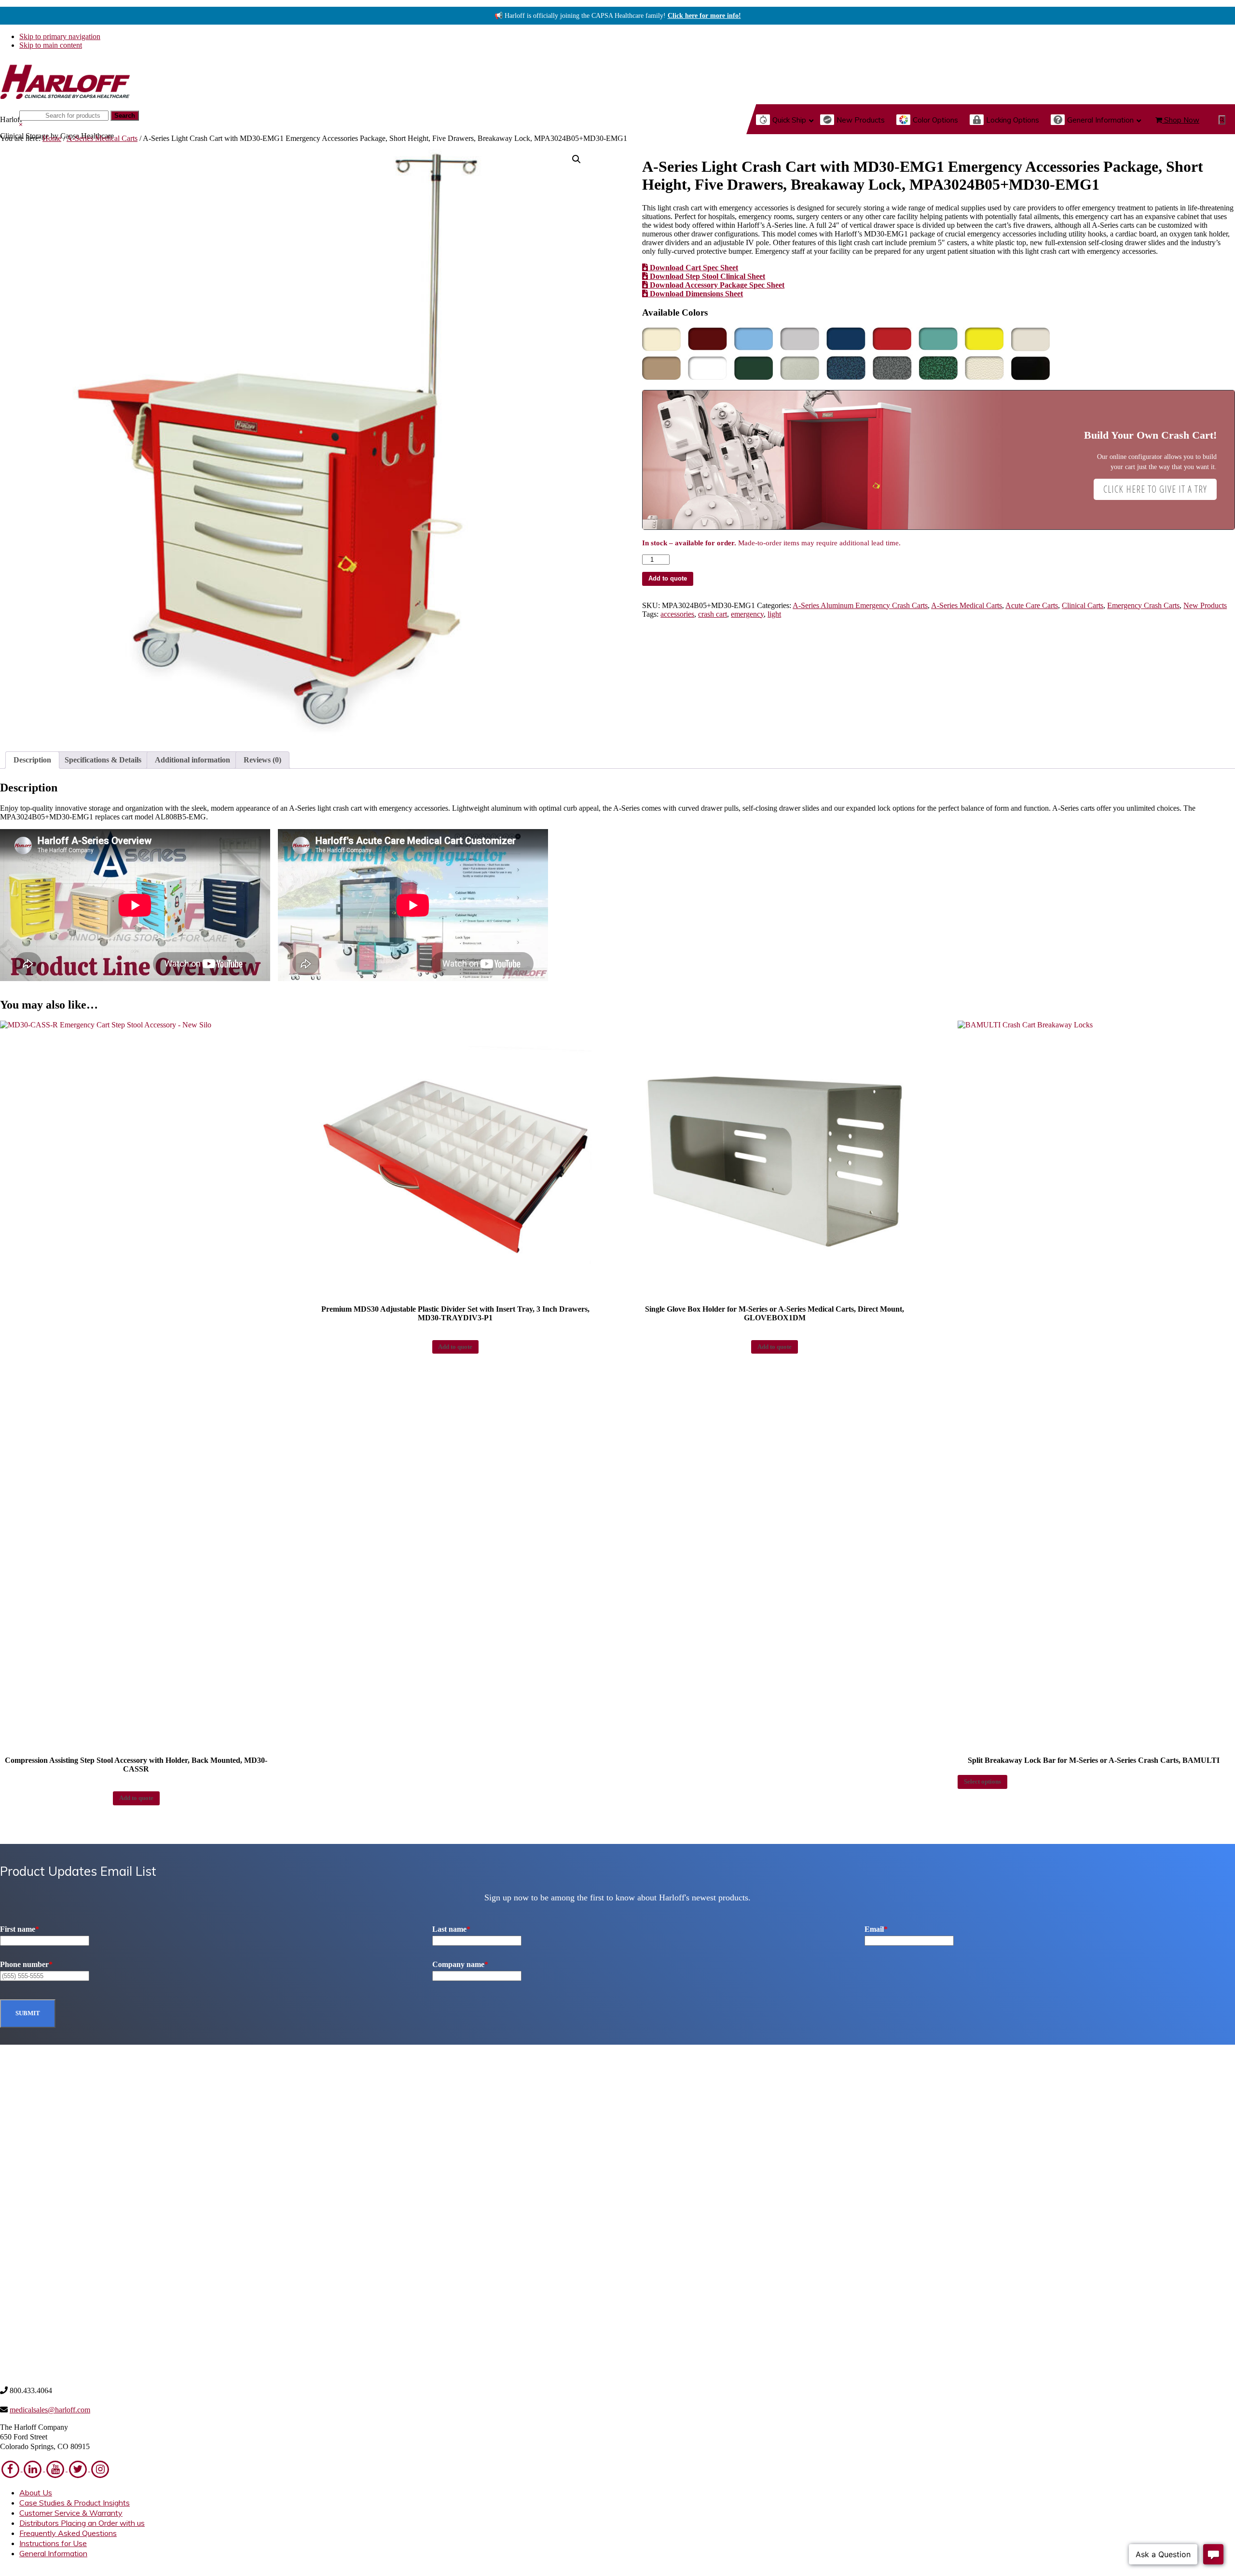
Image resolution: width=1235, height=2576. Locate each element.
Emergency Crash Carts (1143, 605)
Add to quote (668, 578)
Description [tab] (32, 760)
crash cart (713, 614)
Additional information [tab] (192, 760)
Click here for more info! (704, 16)
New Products (1205, 605)
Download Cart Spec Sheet (693, 268)
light (774, 614)
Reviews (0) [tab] (262, 760)
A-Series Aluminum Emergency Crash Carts (860, 605)
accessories (677, 614)
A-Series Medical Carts (102, 138)
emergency (747, 614)
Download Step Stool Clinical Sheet (707, 276)
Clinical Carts (1083, 605)
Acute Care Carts (1032, 605)
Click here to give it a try (1155, 489)
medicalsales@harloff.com (50, 2410)
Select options (982, 1782)
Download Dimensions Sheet (695, 294)
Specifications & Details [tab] (103, 760)
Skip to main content (51, 45)
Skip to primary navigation (60, 36)
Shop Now (1181, 120)
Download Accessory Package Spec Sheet (716, 285)
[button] (1222, 120)
